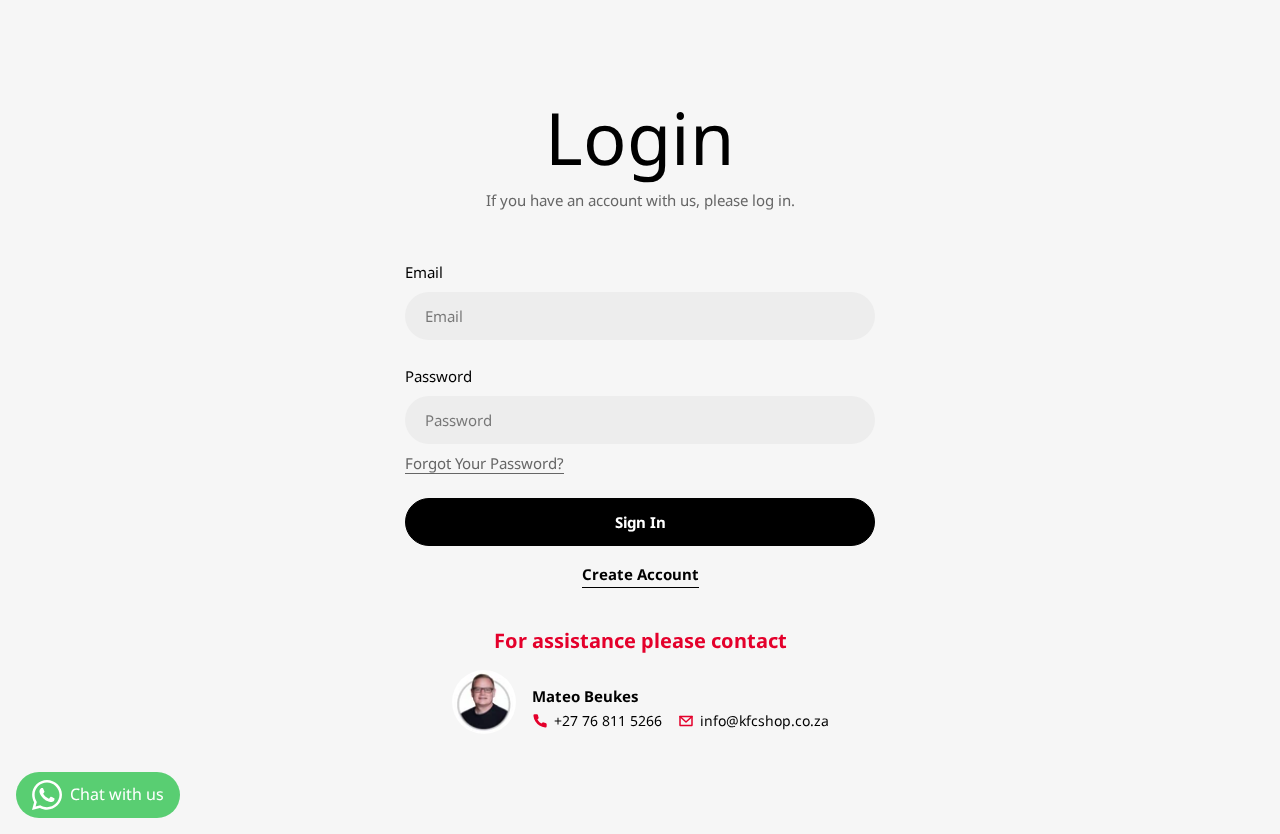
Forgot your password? (484, 463)
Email (424, 272)
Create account (640, 574)
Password (438, 376)
